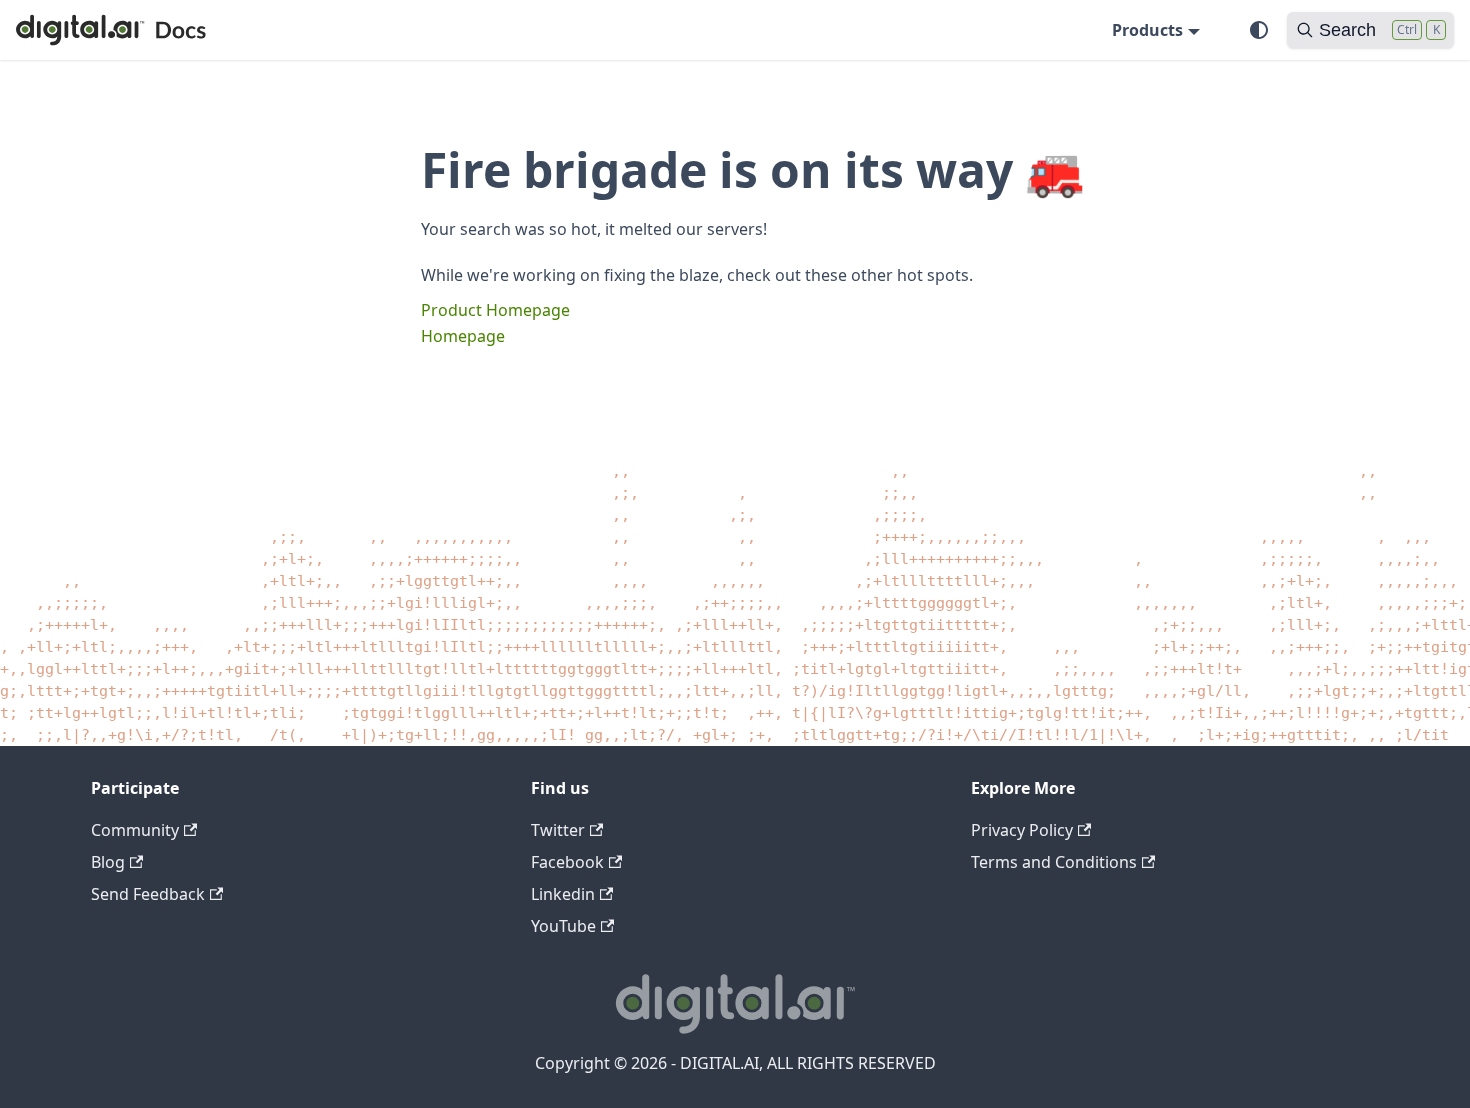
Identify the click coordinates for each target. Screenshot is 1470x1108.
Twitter (558, 830)
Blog (108, 862)
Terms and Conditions (1054, 862)
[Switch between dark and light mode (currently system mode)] (1259, 30)
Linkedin (563, 894)
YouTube (563, 926)
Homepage (463, 336)
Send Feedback (148, 894)
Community (135, 830)
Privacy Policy (1022, 830)
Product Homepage (495, 310)
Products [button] (1147, 30)
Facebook (567, 862)
